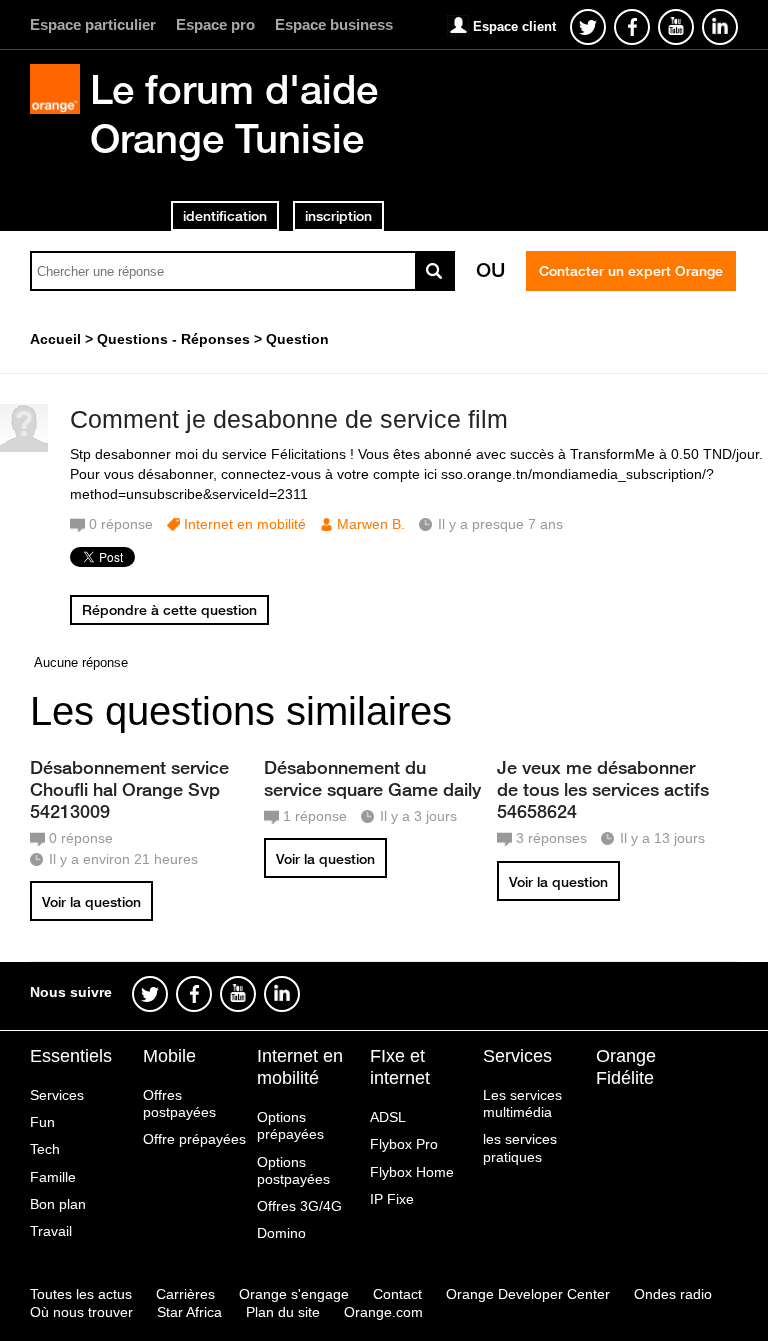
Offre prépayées (194, 1139)
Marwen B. (371, 524)
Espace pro (215, 24)
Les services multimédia (522, 1103)
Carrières (185, 1294)
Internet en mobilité (245, 524)
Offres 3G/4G (299, 1206)
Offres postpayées (179, 1103)
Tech (45, 1149)
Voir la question (91, 902)
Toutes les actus (81, 1294)
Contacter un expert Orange (631, 271)
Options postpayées (293, 1170)
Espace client (514, 26)
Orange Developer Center (528, 1294)
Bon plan (58, 1204)
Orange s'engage (294, 1294)
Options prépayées (290, 1125)
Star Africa (189, 1312)
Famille (53, 1177)
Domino (281, 1233)
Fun (42, 1122)
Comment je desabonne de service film (289, 419)
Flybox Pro (404, 1144)
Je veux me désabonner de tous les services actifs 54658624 (603, 789)
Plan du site (283, 1312)
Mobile (169, 1056)
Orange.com (383, 1312)
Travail (51, 1231)
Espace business (334, 24)
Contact (397, 1294)
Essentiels (71, 1056)
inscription (338, 216)
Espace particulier (93, 24)
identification (225, 216)
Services (57, 1095)
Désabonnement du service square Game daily (372, 778)
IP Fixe (392, 1199)
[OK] (435, 271)
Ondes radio (673, 1294)
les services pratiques (520, 1147)
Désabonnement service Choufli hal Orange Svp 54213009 (129, 789)
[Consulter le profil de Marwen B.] (24, 447)
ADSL (388, 1117)
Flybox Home (412, 1172)
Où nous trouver (81, 1312)
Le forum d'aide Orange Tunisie (234, 113)
